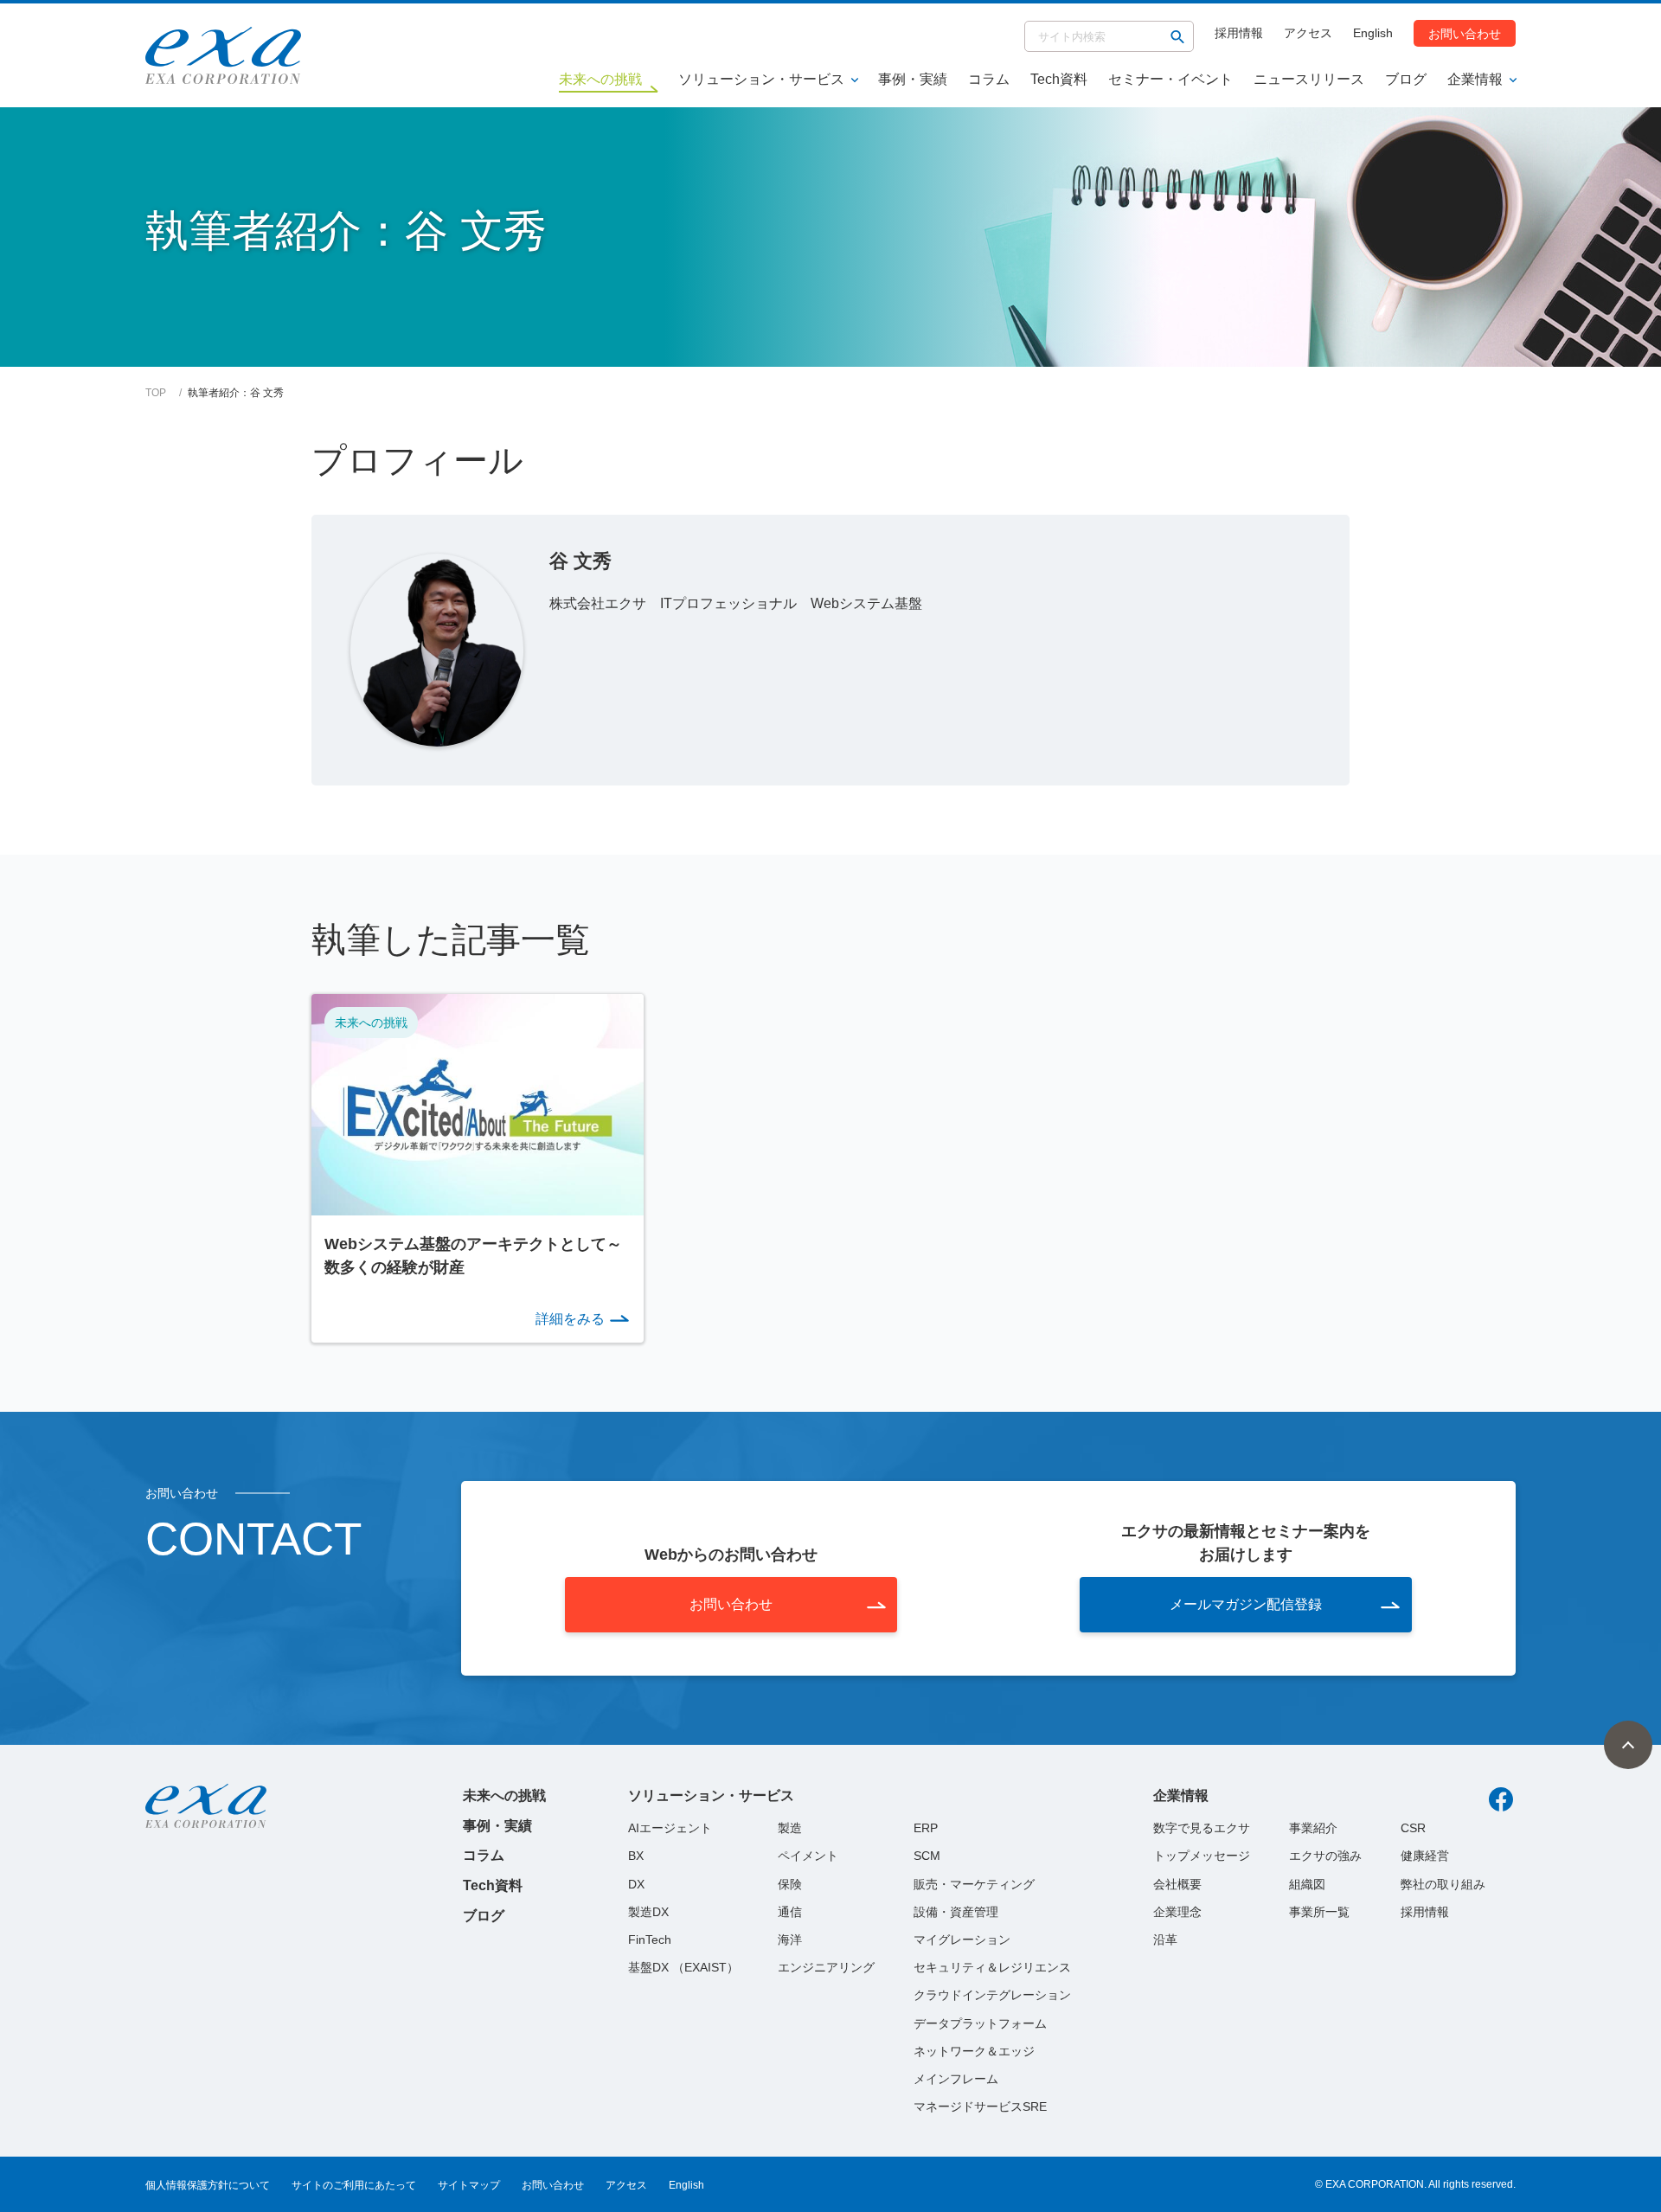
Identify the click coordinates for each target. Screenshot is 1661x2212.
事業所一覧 (1319, 1912)
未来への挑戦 (504, 1795)
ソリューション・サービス (761, 79)
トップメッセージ (1202, 1856)
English (1373, 33)
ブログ (1406, 79)
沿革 (1165, 1940)
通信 (790, 1912)
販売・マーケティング (974, 1884)
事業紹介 (1313, 1828)
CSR (1413, 1828)
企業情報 (1475, 79)
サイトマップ (469, 2185)
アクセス (1308, 33)
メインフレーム (956, 2079)
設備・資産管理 (956, 1912)
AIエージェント (670, 1828)
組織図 (1307, 1884)
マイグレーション (962, 1940)
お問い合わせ (1465, 33)
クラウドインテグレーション (992, 1995)
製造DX (648, 1912)
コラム (989, 79)
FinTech (650, 1940)
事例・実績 (913, 79)
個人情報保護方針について (208, 2185)
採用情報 (1239, 33)
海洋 (790, 1940)
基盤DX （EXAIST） (683, 1967)
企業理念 (1177, 1912)
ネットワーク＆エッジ (974, 2051)
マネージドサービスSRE (980, 2106)
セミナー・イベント (1170, 79)
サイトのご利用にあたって (354, 2185)
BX (636, 1856)
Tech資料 (1059, 79)
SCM (927, 1856)
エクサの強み (1325, 1856)
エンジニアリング (826, 1967)
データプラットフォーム (980, 2023)
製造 (790, 1828)
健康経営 (1425, 1856)
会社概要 (1177, 1884)
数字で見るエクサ (1202, 1828)
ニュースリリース (1309, 79)
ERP (926, 1828)
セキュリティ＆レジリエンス (992, 1967)
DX (636, 1884)
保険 (790, 1884)
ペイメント (808, 1856)
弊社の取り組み (1443, 1884)
